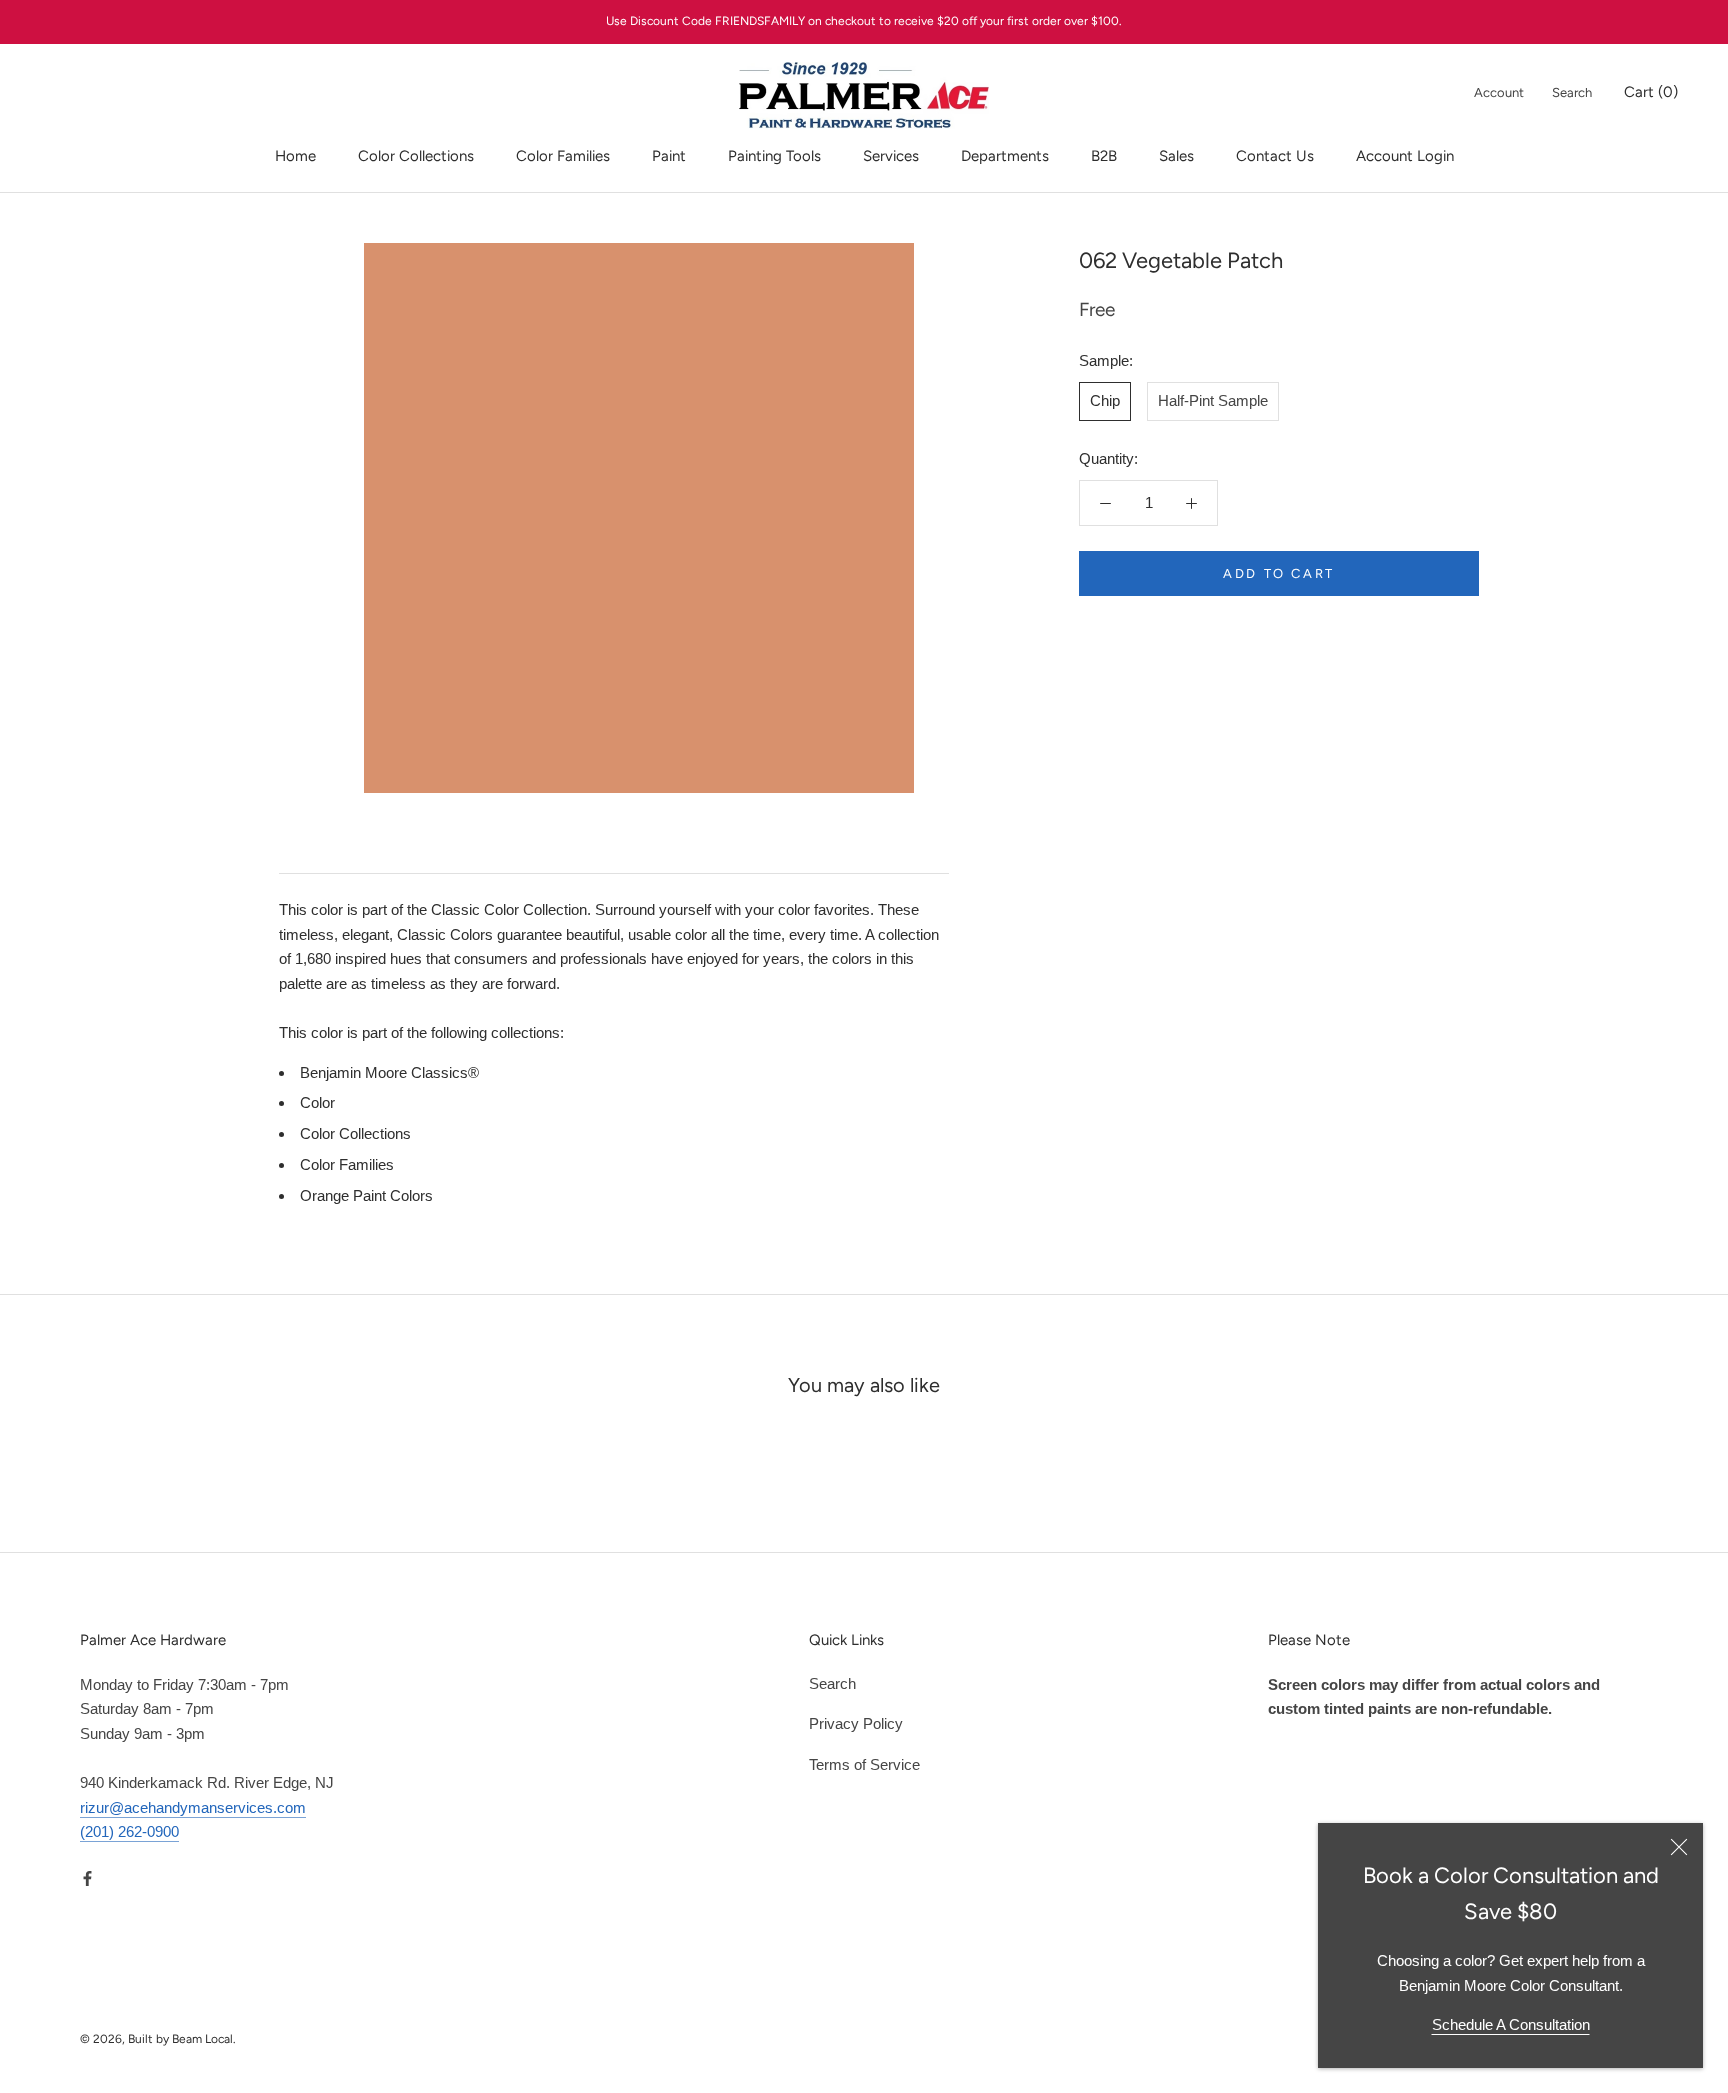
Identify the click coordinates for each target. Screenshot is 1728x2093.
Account (1499, 92)
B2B (1104, 156)
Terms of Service (864, 1764)
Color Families (563, 156)
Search (1572, 92)
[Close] (1679, 1847)
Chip (1105, 400)
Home (295, 156)
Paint (669, 156)
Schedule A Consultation (1511, 2024)
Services (891, 156)
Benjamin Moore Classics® (389, 1072)
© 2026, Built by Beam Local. (158, 2039)
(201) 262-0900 (129, 1831)
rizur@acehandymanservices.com (193, 1807)
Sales (1176, 156)
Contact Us (1275, 156)
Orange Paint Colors (366, 1195)
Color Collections (416, 156)
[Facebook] (87, 1877)
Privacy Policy (856, 1723)
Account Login (1405, 156)
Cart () (1651, 92)
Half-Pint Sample (1213, 400)
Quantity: (1108, 458)
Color (317, 1102)
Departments (1005, 156)
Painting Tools (774, 156)
